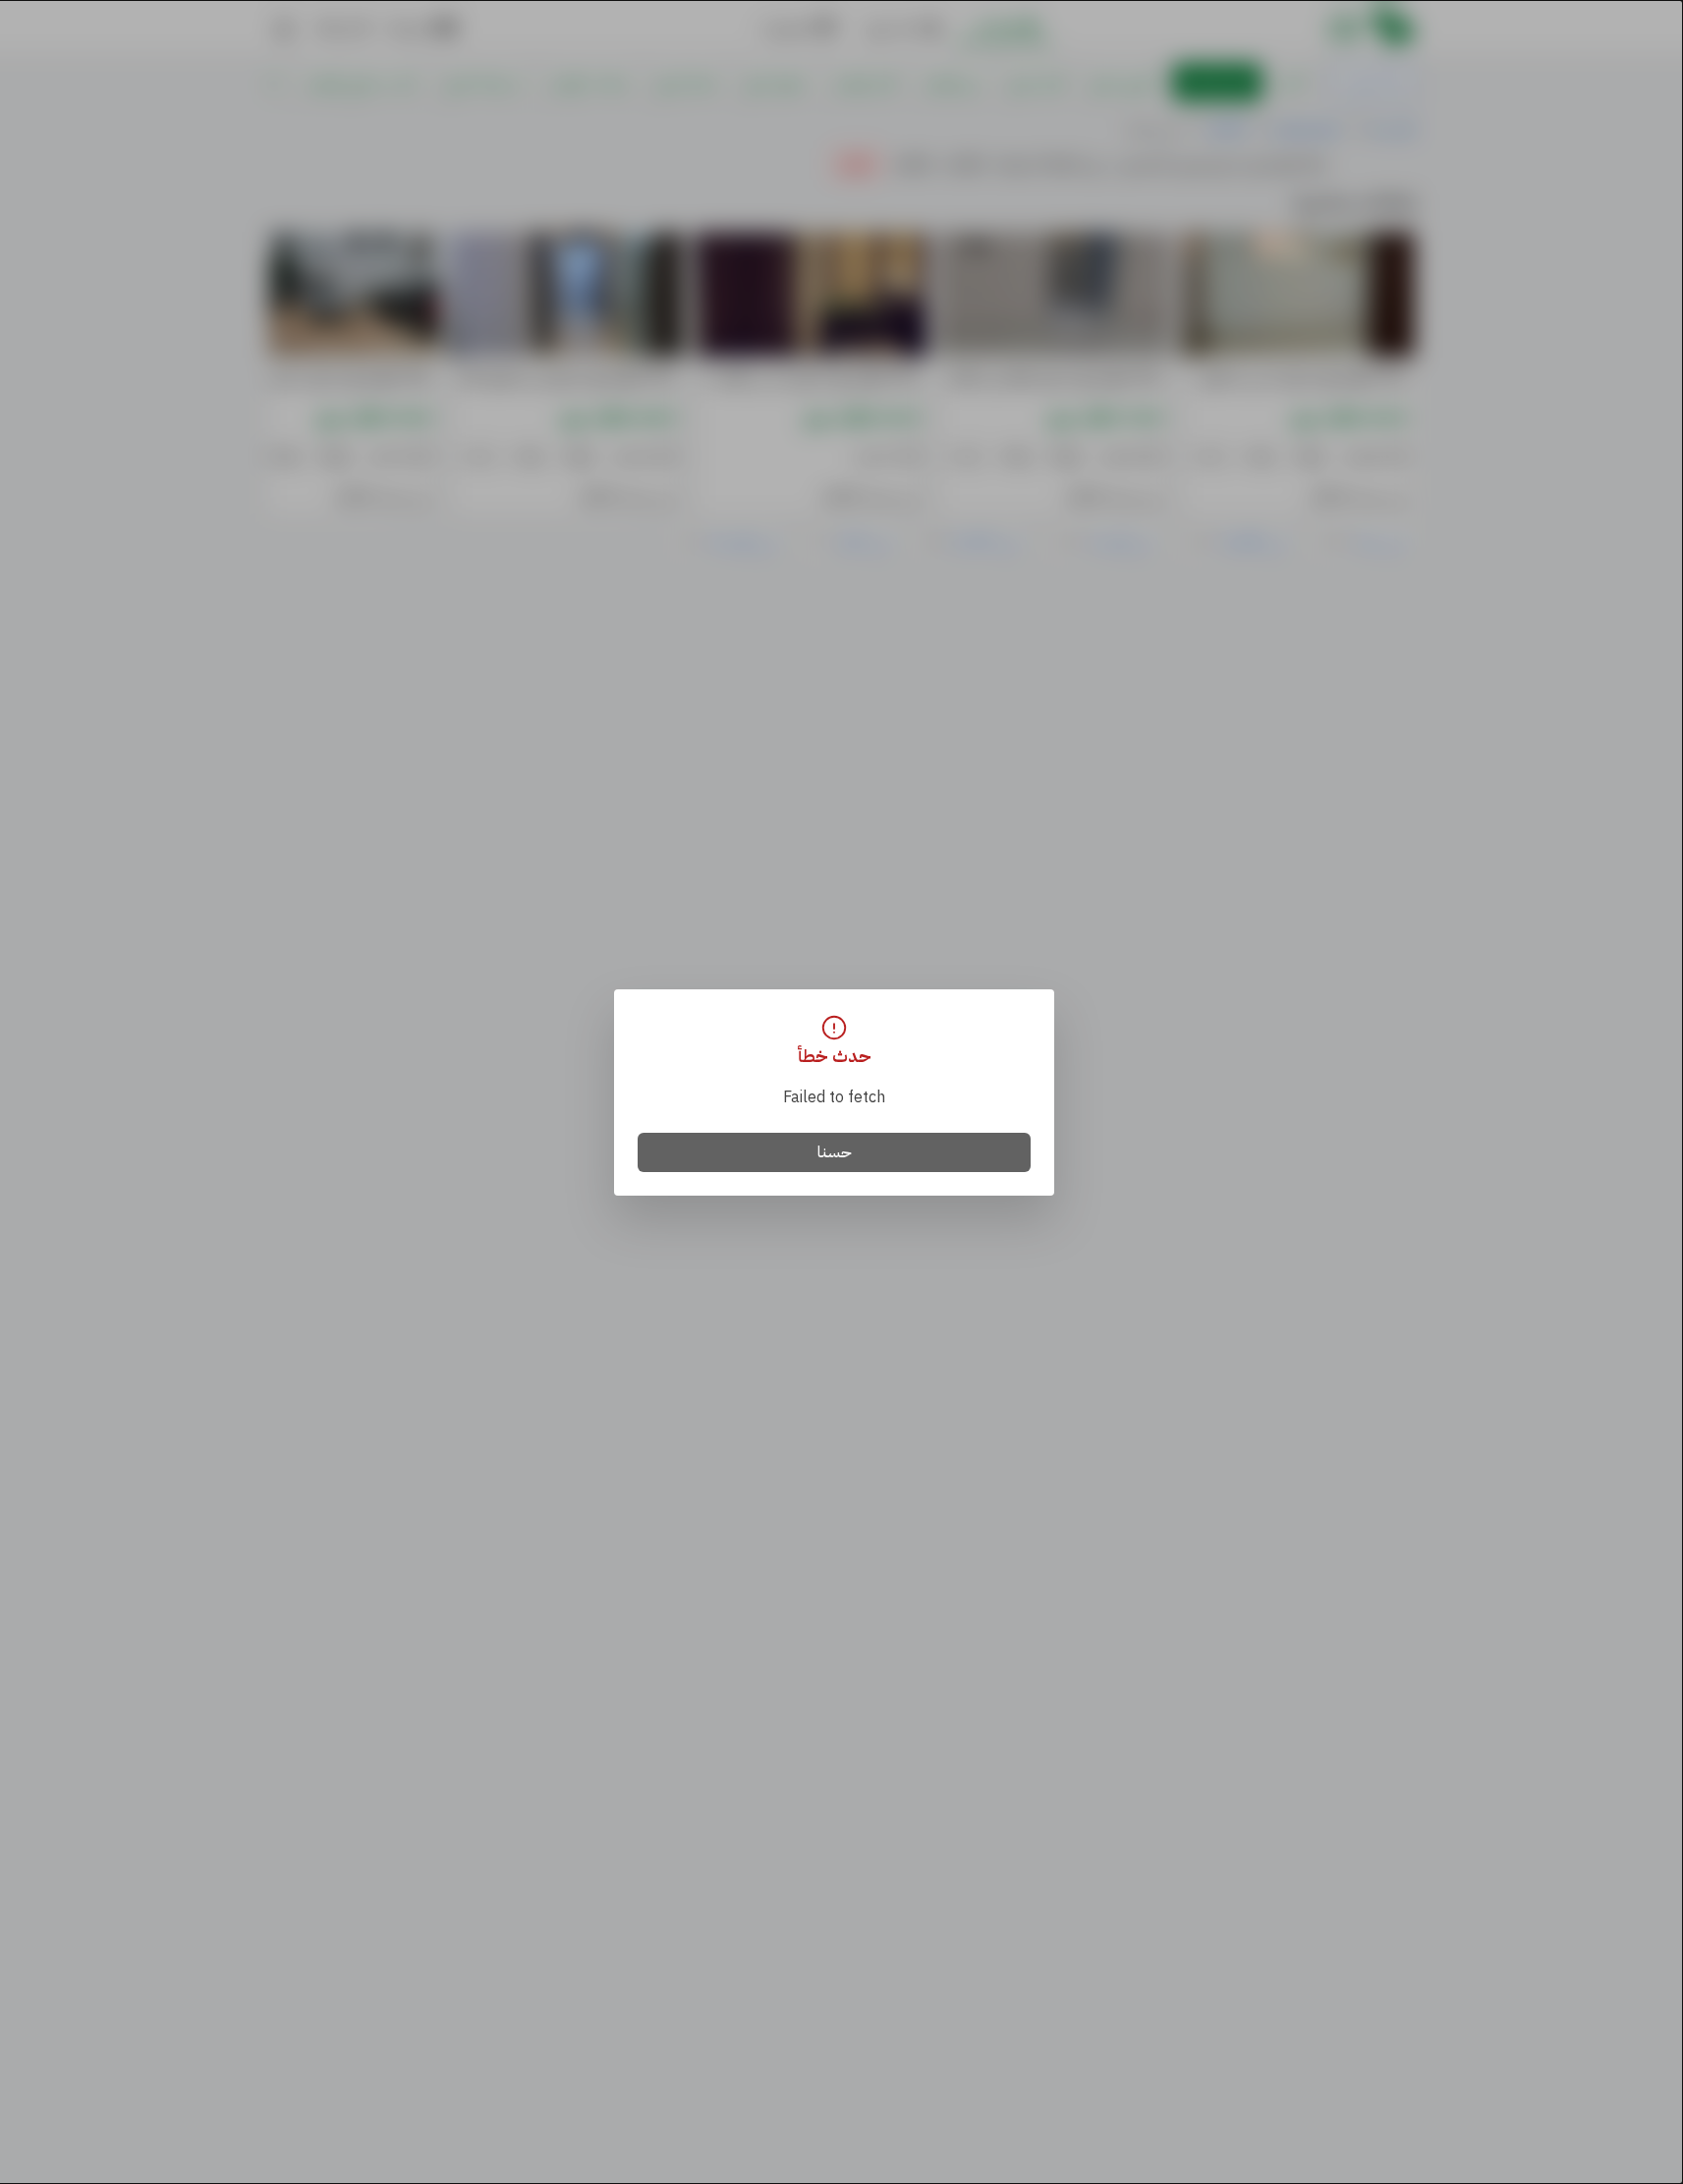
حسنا (835, 1152)
